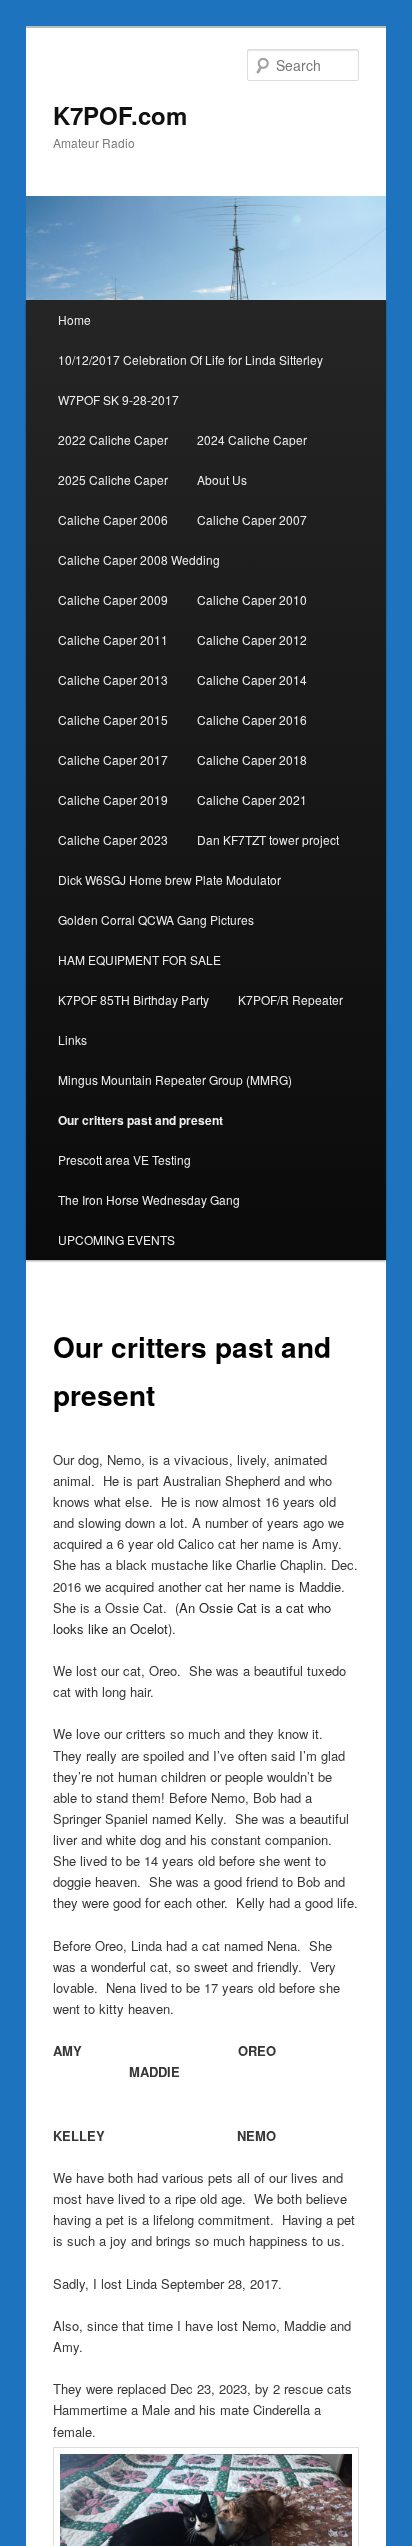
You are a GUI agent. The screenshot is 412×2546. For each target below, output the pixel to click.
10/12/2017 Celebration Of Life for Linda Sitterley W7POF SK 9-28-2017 (190, 379)
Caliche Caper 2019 (113, 799)
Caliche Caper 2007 (252, 519)
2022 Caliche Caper (113, 439)
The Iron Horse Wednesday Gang (149, 1199)
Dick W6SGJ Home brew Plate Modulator (169, 879)
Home (74, 319)
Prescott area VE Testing (124, 1159)
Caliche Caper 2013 (113, 679)
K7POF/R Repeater (290, 999)
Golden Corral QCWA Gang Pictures (156, 919)
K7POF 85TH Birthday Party (133, 999)
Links (72, 1039)
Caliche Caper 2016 (252, 719)
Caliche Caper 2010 (252, 599)
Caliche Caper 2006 (113, 519)
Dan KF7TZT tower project (268, 839)
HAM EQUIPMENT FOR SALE (139, 959)
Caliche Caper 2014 (252, 679)
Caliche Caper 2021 (252, 799)
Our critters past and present (140, 1120)
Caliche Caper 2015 (113, 719)
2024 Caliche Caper (252, 439)
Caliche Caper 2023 (113, 839)
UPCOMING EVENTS (116, 1239)
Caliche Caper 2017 (113, 759)
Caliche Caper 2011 (113, 639)
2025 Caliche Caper (113, 479)
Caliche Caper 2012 (252, 639)
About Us (222, 479)
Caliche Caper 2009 (113, 599)
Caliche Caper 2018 (252, 759)
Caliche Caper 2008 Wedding (139, 559)
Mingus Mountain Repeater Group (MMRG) (175, 1079)
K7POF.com (120, 115)
